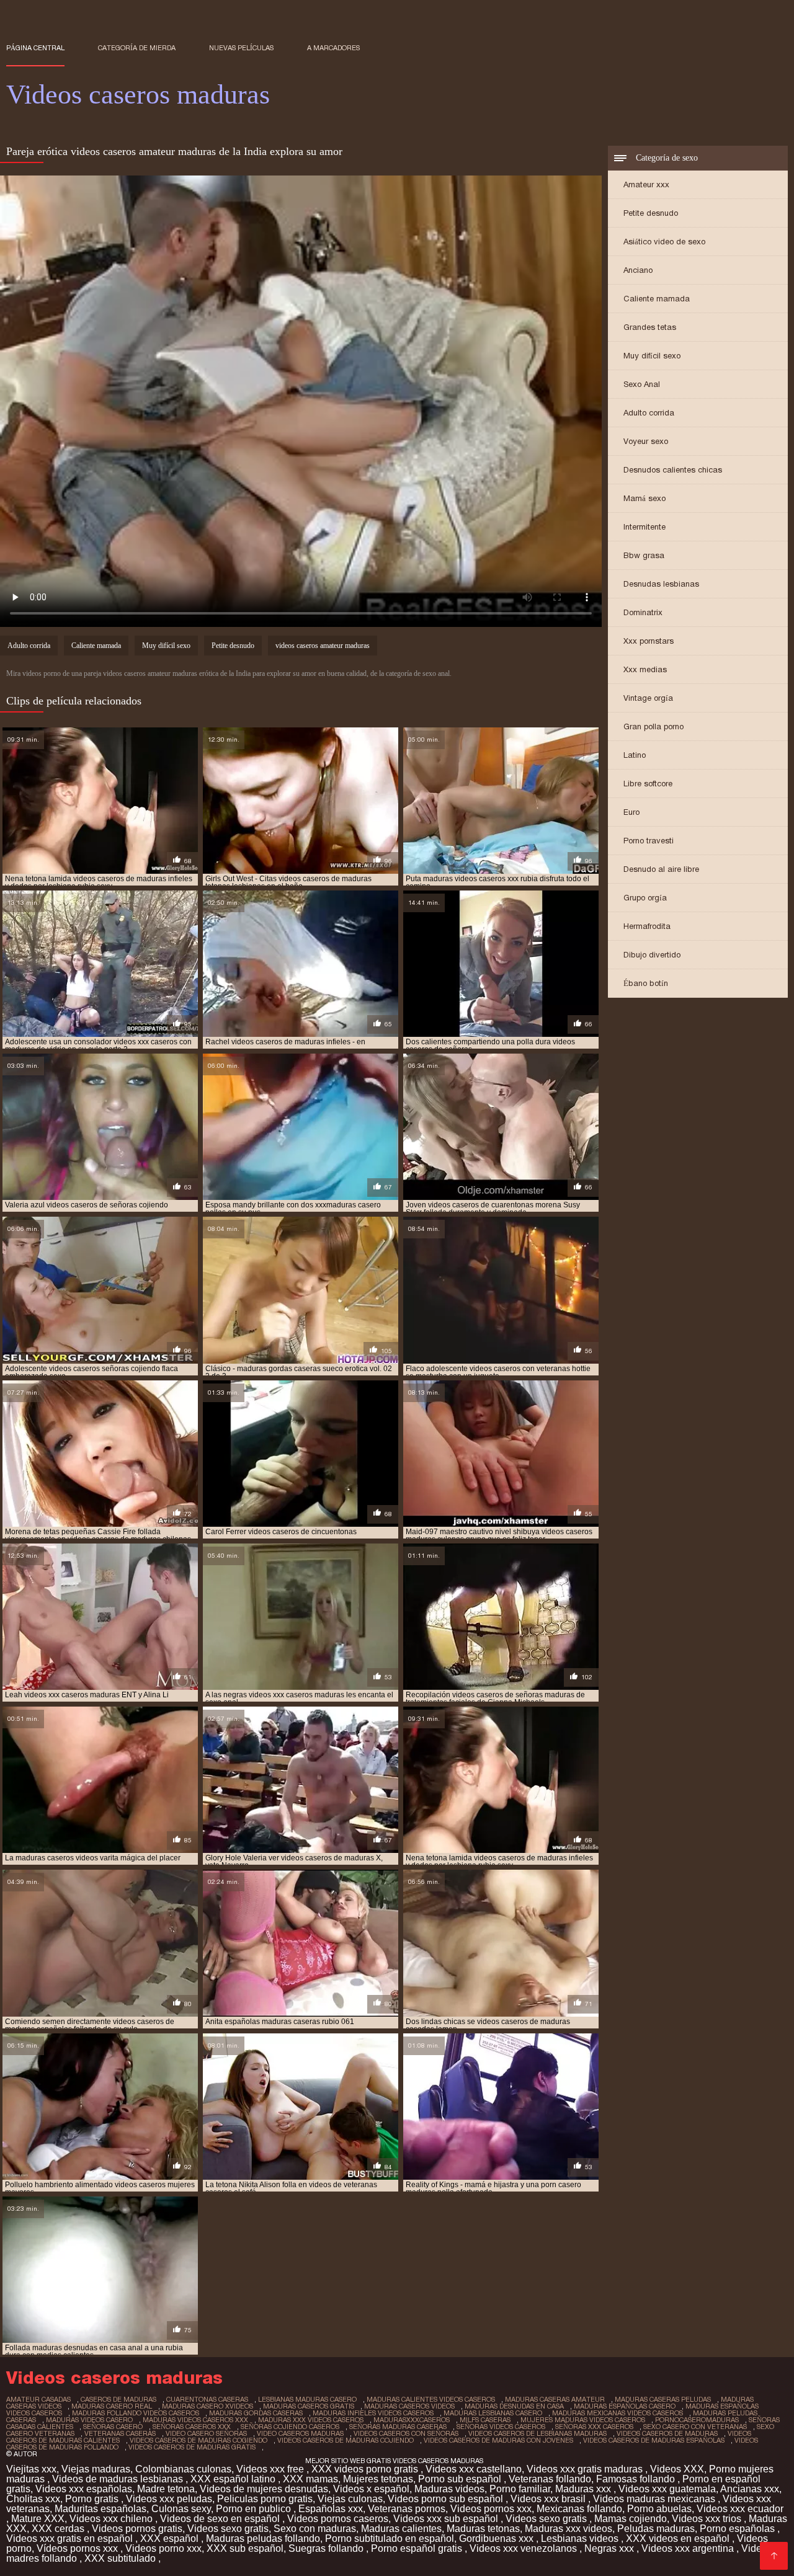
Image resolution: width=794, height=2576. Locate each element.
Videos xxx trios (708, 2519)
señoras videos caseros (501, 2427)
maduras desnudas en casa (514, 2406)
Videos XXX (677, 2469)
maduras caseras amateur (555, 2399)
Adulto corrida (649, 413)
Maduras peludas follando (263, 2538)
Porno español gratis (418, 2548)
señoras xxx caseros (594, 2427)
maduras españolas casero (625, 2406)
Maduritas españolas (100, 2509)
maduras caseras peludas (663, 2399)
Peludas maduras (656, 2529)
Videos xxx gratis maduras (586, 2469)
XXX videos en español (679, 2538)
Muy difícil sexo (652, 356)
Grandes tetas (650, 327)
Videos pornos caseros (338, 2519)
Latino (635, 755)
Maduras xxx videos (569, 2529)
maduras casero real (112, 2406)
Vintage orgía (648, 698)
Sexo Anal (642, 384)
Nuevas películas (241, 48)
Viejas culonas (350, 2499)
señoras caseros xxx (192, 2427)
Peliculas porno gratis (265, 2499)
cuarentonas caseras (207, 2399)
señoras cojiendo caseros (290, 2427)
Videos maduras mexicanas (655, 2499)
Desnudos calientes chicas (673, 470)
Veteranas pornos (407, 2509)
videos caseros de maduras (667, 2433)
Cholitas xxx (33, 2499)
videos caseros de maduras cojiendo (346, 2440)
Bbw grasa (644, 555)
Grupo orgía (645, 898)
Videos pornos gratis (137, 2529)
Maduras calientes (401, 2529)
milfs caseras (485, 2420)
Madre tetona (166, 2489)
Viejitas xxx (31, 2469)
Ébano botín (646, 983)
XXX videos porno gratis (366, 2469)
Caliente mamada (657, 299)
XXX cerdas (59, 2529)
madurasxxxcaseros (412, 2420)
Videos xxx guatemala (667, 2489)
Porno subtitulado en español (390, 2538)
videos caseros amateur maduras (323, 646)
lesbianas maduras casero (307, 2399)
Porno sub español (461, 2479)
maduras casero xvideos (207, 2406)
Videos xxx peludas (169, 2499)
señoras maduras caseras (398, 2427)
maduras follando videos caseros (136, 2413)
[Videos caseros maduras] (774, 2556)
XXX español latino (234, 2479)
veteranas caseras (120, 2433)
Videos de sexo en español (221, 2519)
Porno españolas (738, 2529)
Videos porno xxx (163, 2548)
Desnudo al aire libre (661, 869)
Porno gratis (93, 2499)
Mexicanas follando (579, 2509)
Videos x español (371, 2489)
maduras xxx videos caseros (311, 2420)
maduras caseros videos (409, 2406)
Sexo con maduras (315, 2529)
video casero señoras (206, 2433)
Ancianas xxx (750, 2489)
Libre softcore (648, 784)
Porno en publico (255, 2509)
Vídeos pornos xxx (78, 2548)
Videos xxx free (271, 2469)
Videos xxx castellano (474, 2469)
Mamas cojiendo (631, 2519)
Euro (631, 812)
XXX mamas (310, 2479)
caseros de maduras (118, 2399)
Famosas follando (637, 2479)
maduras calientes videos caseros (431, 2399)
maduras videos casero (89, 2420)
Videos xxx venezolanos (524, 2548)
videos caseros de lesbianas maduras (538, 2433)
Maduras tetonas (483, 2529)
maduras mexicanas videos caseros (618, 2413)
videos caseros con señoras (406, 2433)
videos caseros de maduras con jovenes (498, 2440)
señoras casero (113, 2427)
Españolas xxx (331, 2509)
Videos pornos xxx (491, 2509)
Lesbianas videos (581, 2538)
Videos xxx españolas (84, 2489)
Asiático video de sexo (664, 242)
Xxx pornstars (649, 641)
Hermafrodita (647, 926)
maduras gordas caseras (256, 2413)
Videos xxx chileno (112, 2519)
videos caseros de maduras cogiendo (198, 2440)
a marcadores (333, 48)
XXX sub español (245, 2548)
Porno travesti (649, 841)
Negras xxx (610, 2548)
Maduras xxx (584, 2489)
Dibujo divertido (652, 955)
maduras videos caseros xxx (195, 2420)
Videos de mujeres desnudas (264, 2489)
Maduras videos (449, 2489)
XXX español (171, 2538)
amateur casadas (38, 2399)
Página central (35, 48)
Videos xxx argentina (689, 2548)
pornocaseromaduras (697, 2420)
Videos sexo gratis (547, 2519)
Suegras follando (327, 2548)
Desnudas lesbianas (661, 584)
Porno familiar (520, 2489)
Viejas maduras (96, 2469)
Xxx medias (645, 669)
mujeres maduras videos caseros (583, 2420)
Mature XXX (38, 2519)
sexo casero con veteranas (695, 2427)
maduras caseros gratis (309, 2406)
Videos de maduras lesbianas (119, 2479)
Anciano (638, 270)
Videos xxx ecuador (740, 2509)
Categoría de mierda (137, 48)
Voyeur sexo (646, 441)
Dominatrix (643, 612)
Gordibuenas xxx (497, 2538)
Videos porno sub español (447, 2499)
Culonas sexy (181, 2509)
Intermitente (645, 527)
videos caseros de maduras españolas (654, 2440)
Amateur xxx (646, 184)
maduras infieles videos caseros (373, 2413)
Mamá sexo (645, 498)
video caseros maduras (300, 2433)
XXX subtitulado (121, 2558)
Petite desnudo (651, 213)
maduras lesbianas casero (493, 2413)
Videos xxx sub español (447, 2519)
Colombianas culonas (183, 2469)
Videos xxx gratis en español (71, 2538)
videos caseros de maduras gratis (192, 2447)
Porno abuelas (659, 2509)
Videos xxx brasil (549, 2499)
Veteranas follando (550, 2479)
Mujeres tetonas (378, 2479)
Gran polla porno (653, 726)
